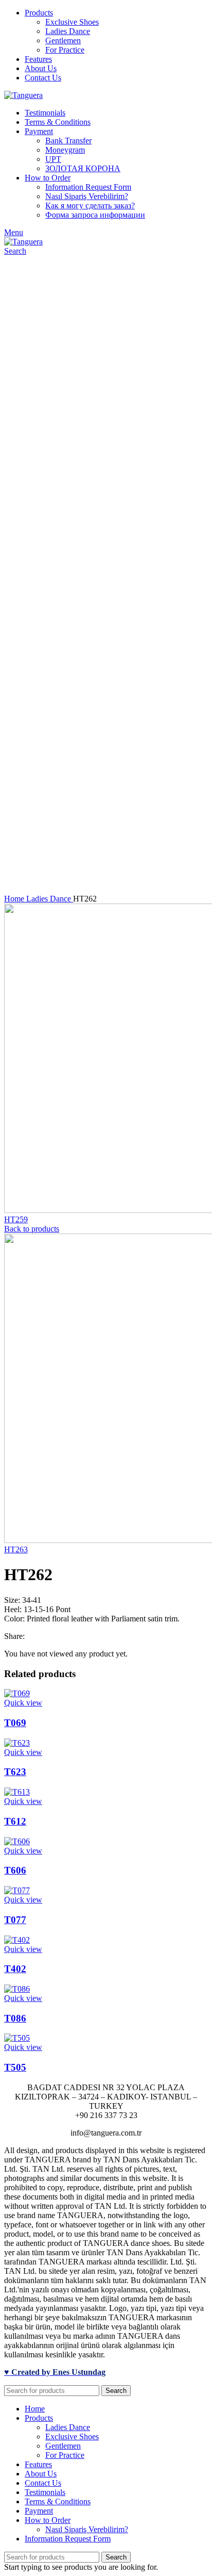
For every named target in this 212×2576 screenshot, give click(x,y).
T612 (15, 1821)
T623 (15, 1772)
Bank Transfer (68, 141)
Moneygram (65, 150)
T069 (15, 1723)
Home (15, 899)
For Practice (65, 50)
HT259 (16, 1219)
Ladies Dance (68, 31)
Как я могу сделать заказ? (90, 206)
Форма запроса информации (95, 215)
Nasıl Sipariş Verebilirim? (87, 196)
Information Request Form (88, 187)
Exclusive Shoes (72, 22)
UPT (53, 159)
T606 (15, 1870)
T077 (15, 1920)
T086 (15, 2018)
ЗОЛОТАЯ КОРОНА (83, 168)
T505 (15, 2067)
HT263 (16, 1549)
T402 (15, 1969)
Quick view (23, 1703)
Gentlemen (63, 40)
